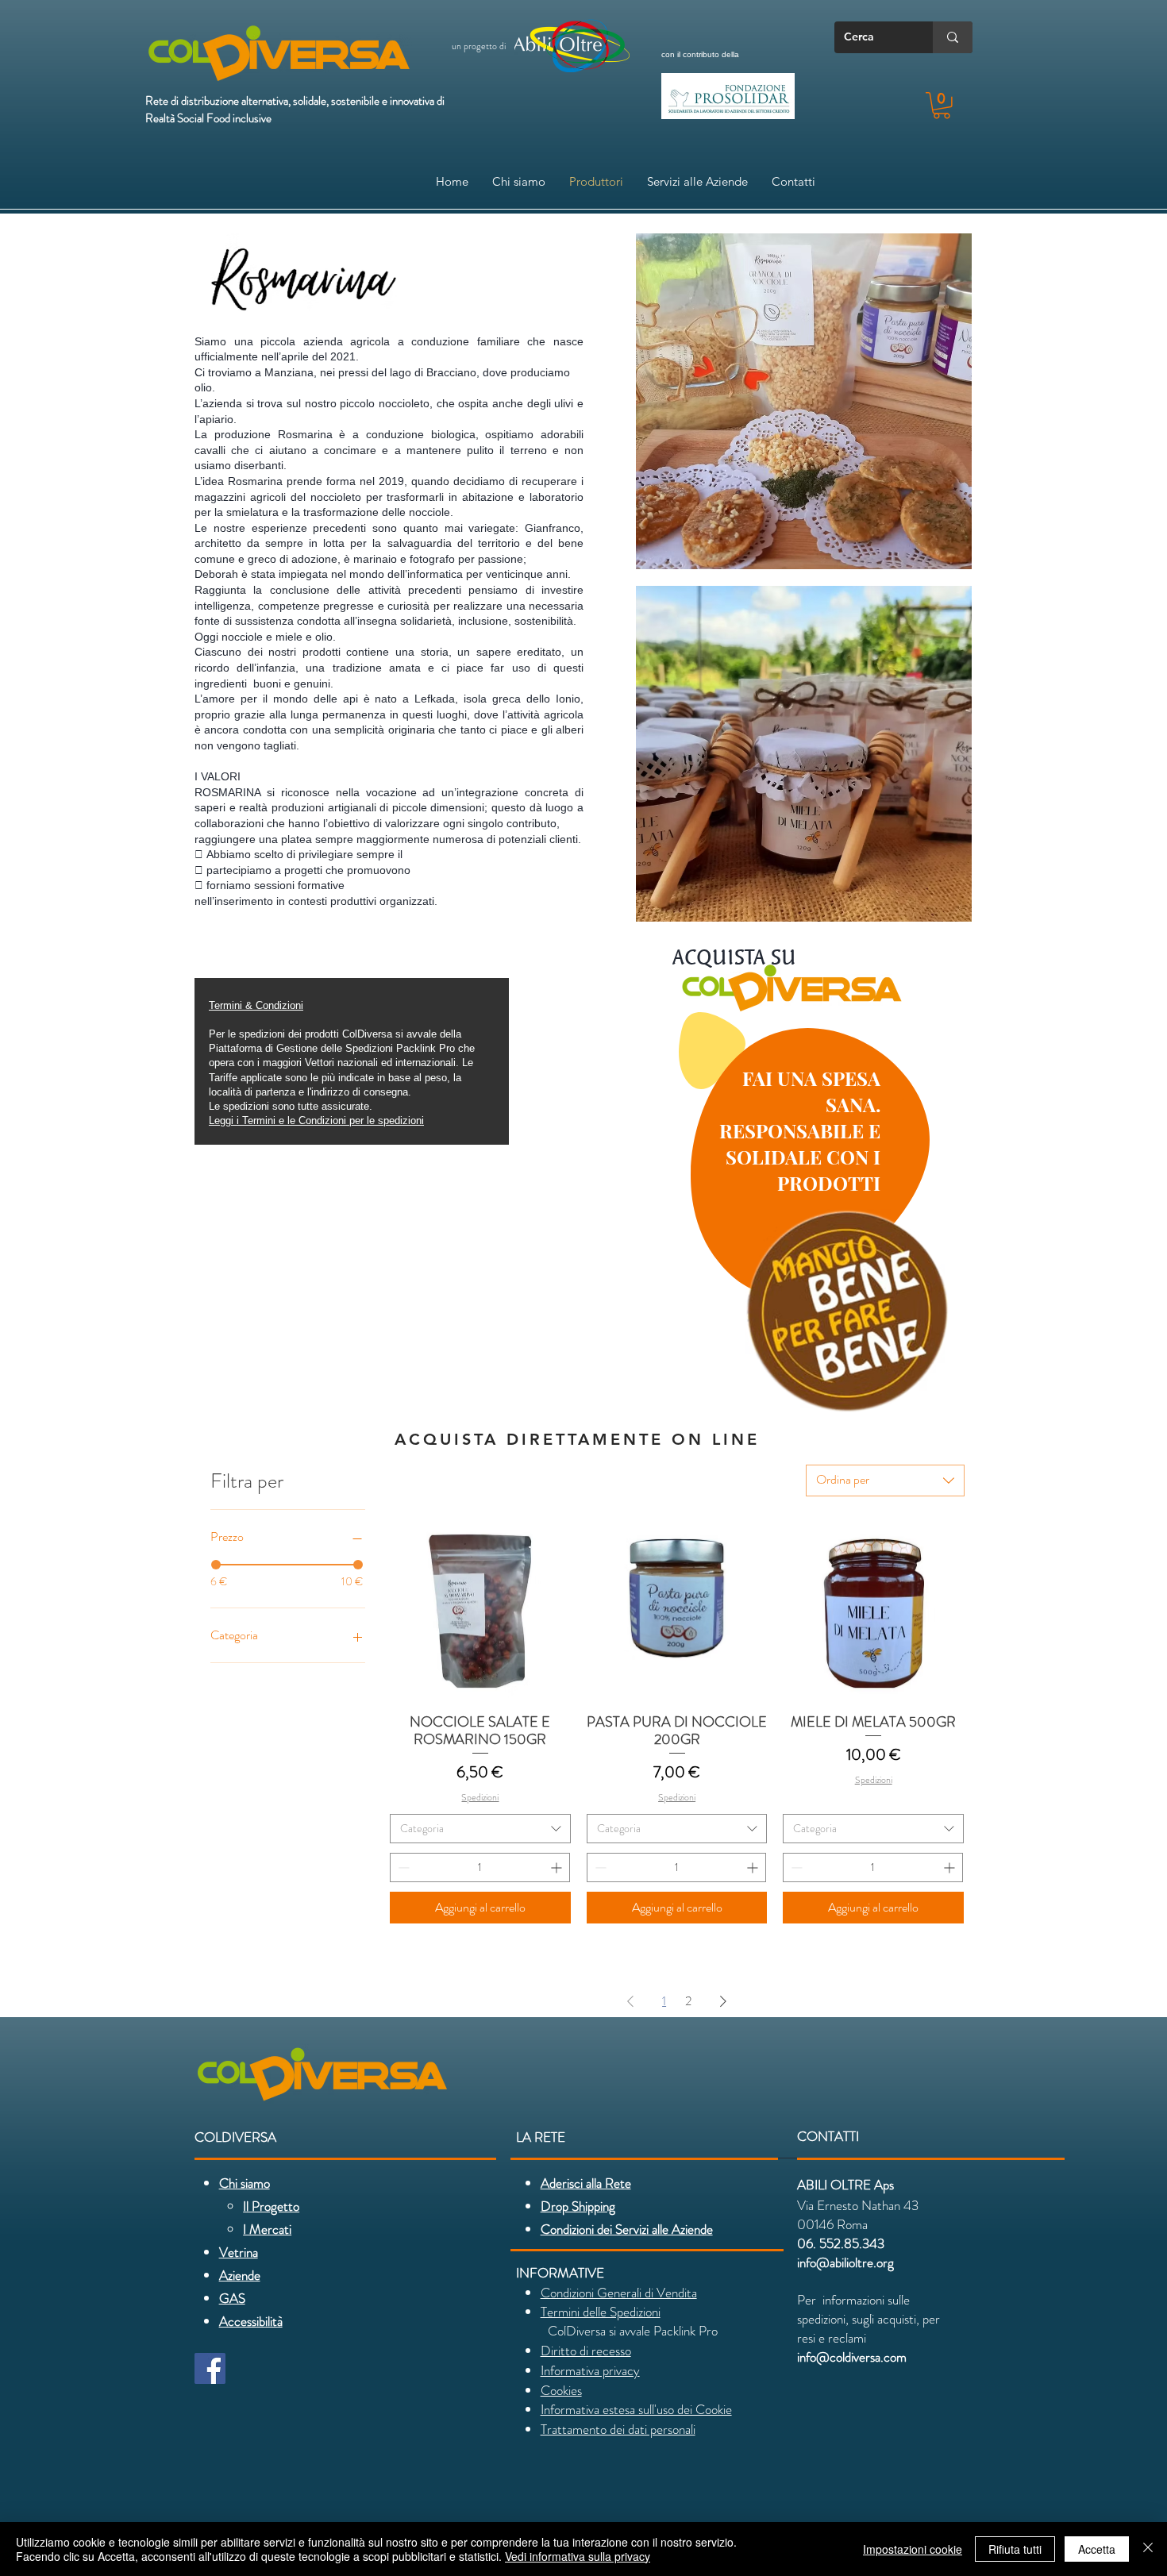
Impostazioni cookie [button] (913, 2549)
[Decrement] (402, 1868)
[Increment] (558, 1868)
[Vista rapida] (480, 1611)
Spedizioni (480, 1798)
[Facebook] (210, 2368)
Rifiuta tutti (1015, 2549)
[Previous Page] (630, 2001)
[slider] (216, 1565)
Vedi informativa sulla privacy (578, 2556)
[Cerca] (953, 37)
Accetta (1097, 2549)
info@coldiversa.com (852, 2357)
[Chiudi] (1148, 2549)
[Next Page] (723, 2001)
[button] (942, 106)
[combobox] (885, 1481)
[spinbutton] (480, 1868)
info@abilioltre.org (845, 2262)
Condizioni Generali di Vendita (619, 2293)
